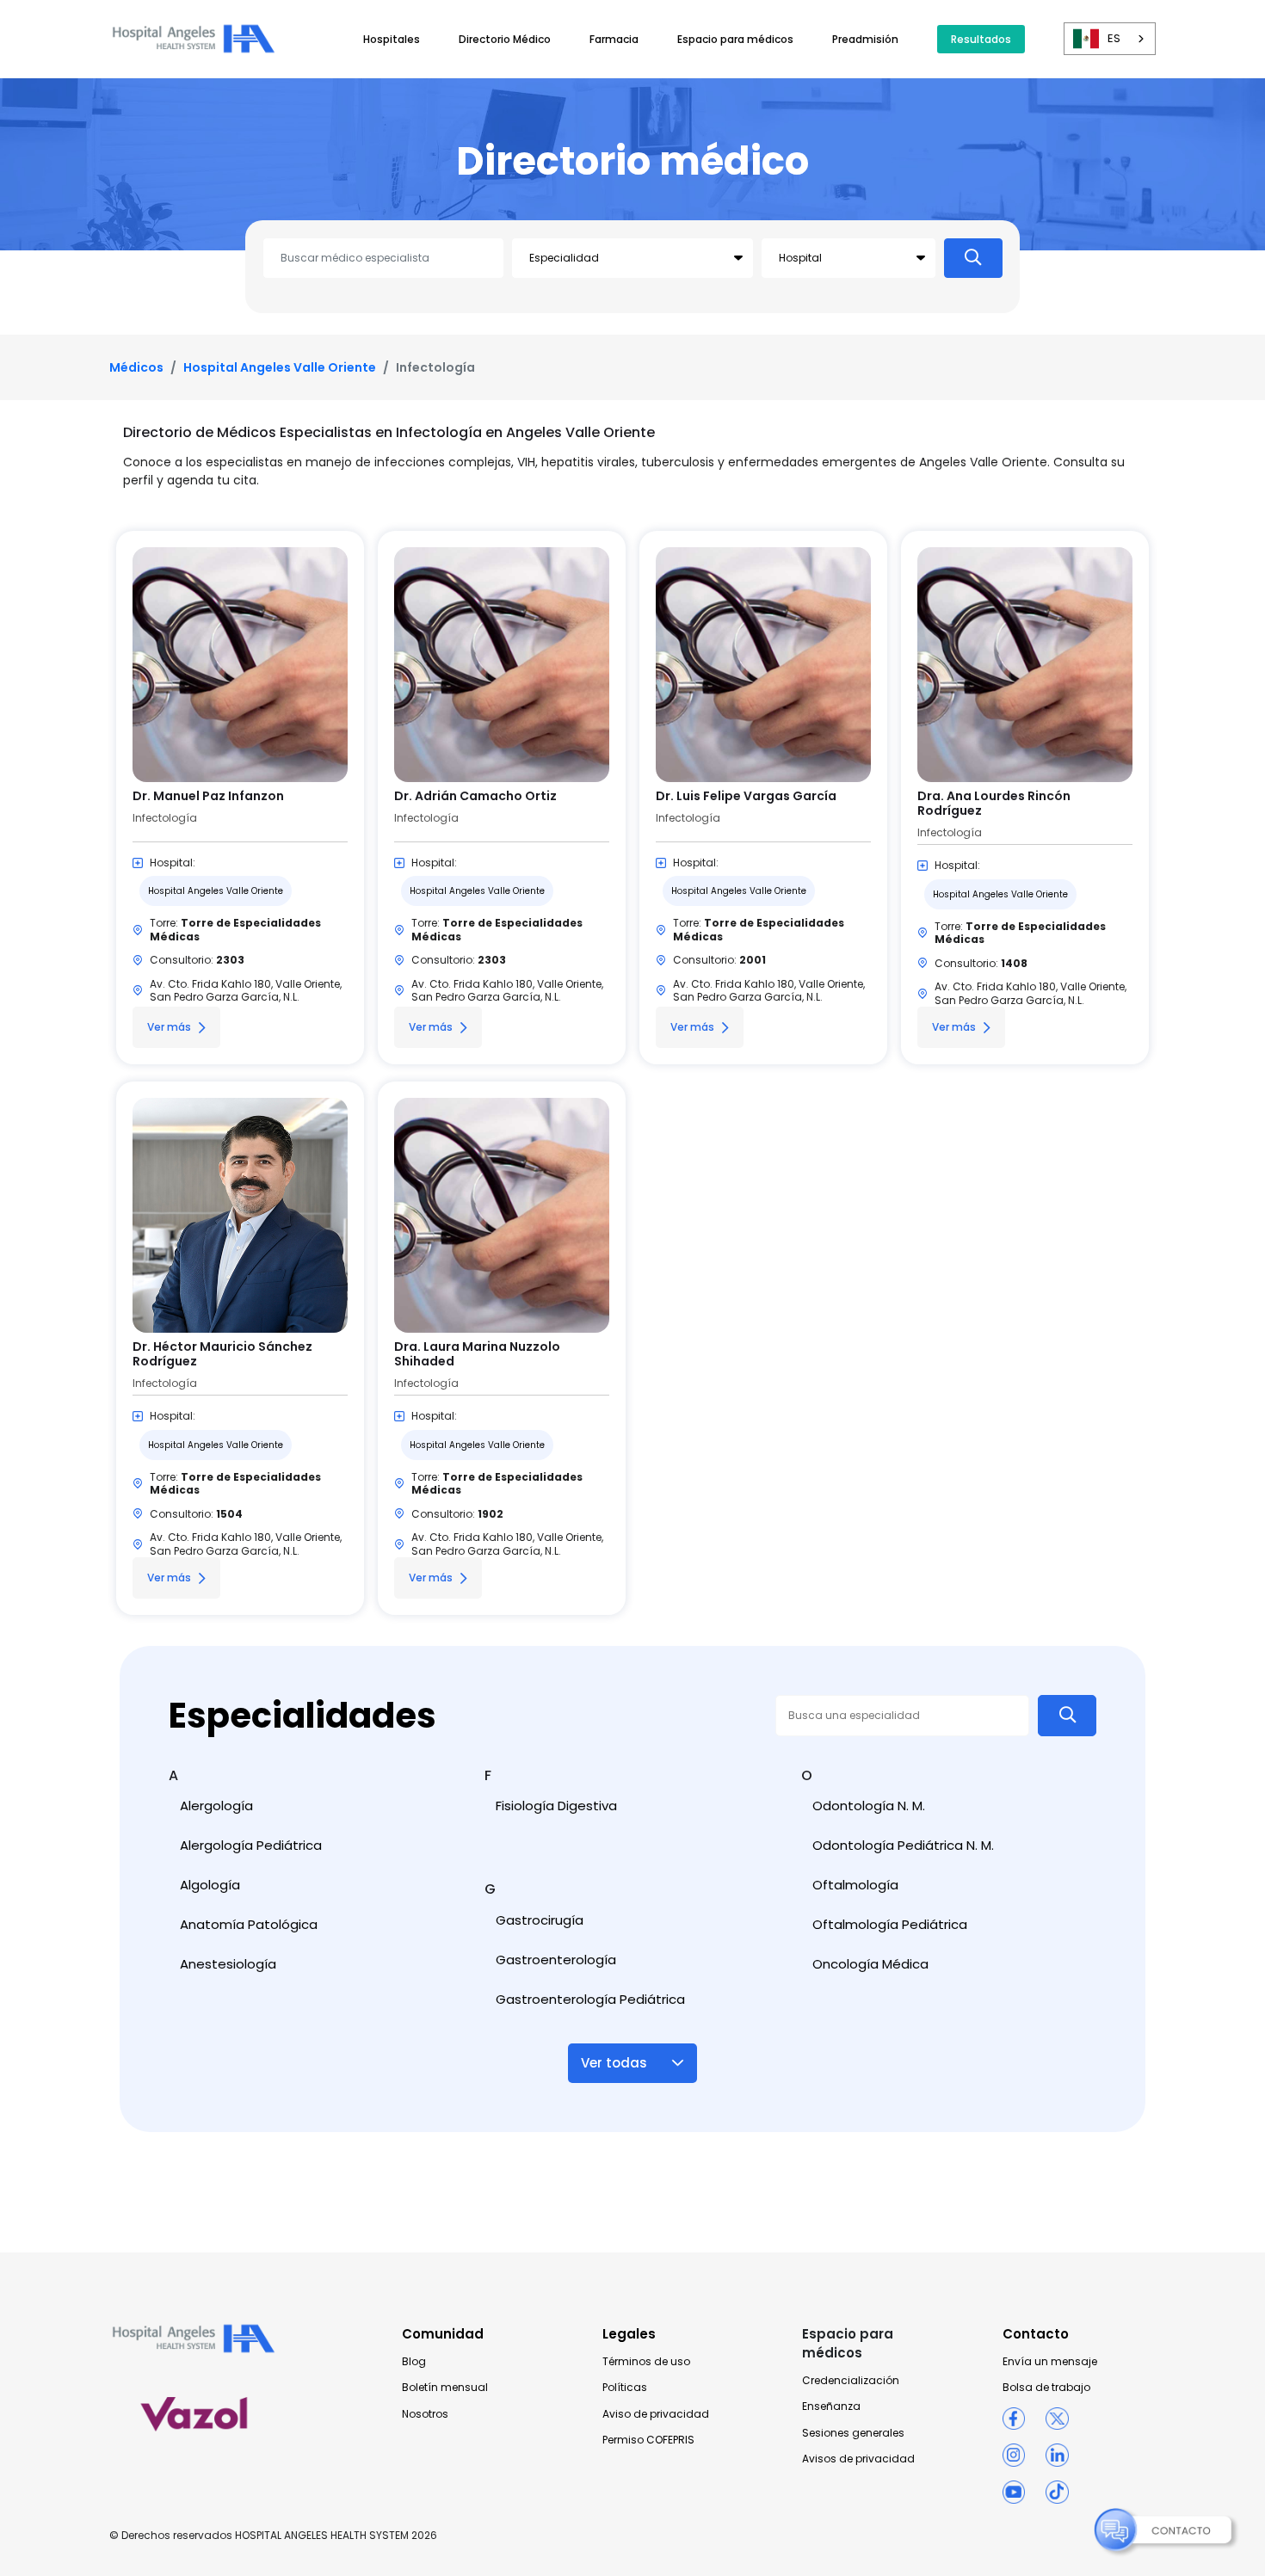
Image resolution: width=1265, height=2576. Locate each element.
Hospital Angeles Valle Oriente (280, 367)
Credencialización (851, 2381)
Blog (414, 2362)
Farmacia (614, 39)
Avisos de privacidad (858, 2459)
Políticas (625, 2388)
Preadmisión (865, 39)
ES (1114, 38)
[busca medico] (973, 258)
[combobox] (1110, 39)
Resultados (981, 39)
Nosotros (425, 2414)
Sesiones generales (853, 2433)
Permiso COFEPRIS (648, 2440)
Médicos (136, 367)
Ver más (169, 1027)
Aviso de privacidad (656, 2414)
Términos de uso (646, 2362)
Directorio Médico (505, 39)
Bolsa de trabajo (1046, 2388)
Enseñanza (831, 2407)
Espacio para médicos (735, 39)
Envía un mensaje (1050, 2362)
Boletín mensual (445, 2388)
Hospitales (392, 39)
